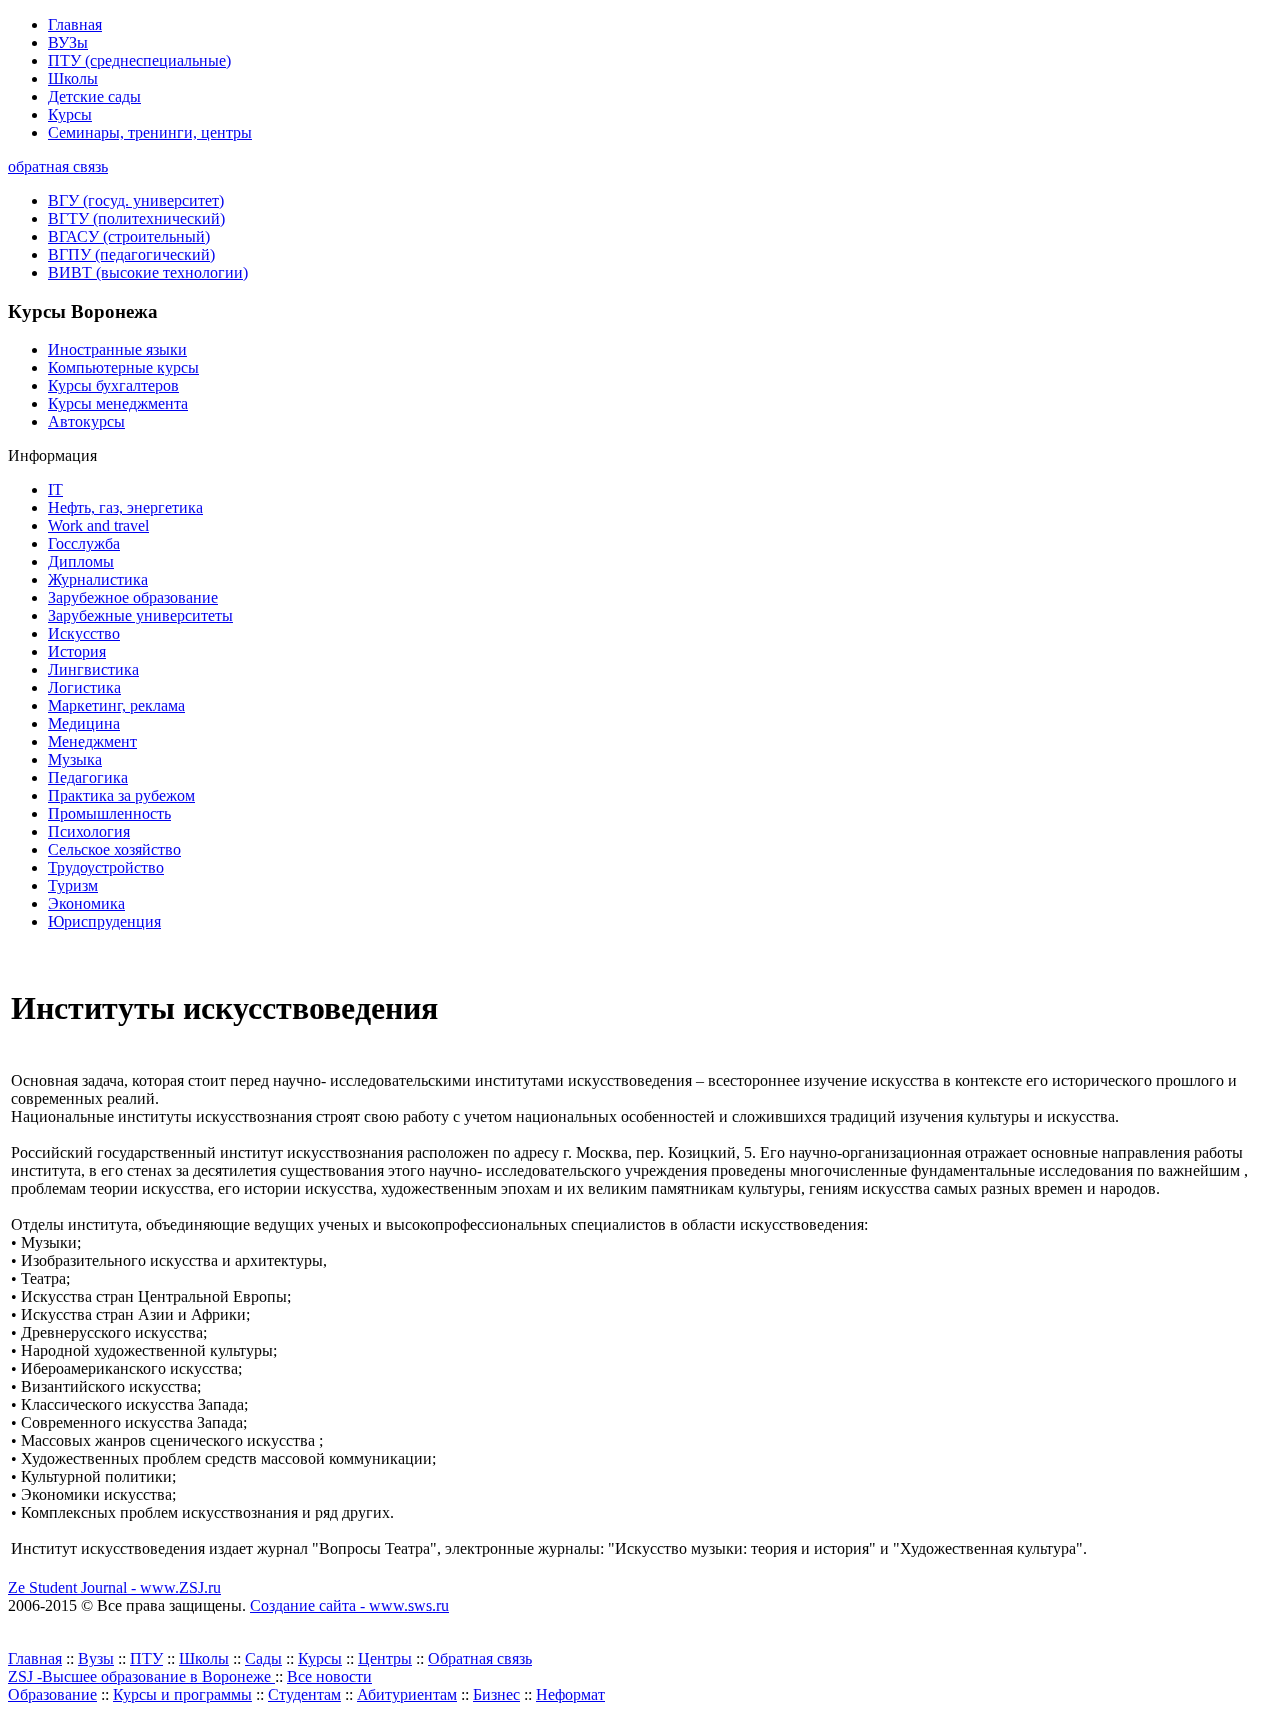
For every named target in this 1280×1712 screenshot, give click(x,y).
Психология (89, 831)
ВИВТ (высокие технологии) (148, 272)
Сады (263, 1658)
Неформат (570, 1694)
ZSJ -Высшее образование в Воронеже (141, 1676)
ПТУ (146, 1658)
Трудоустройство (106, 867)
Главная (75, 24)
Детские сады (94, 96)
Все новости (329, 1676)
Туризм (73, 885)
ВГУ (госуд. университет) (136, 200)
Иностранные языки (117, 349)
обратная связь (58, 166)
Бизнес (496, 1694)
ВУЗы (68, 42)
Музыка (75, 759)
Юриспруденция (104, 921)
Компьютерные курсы (123, 367)
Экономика (86, 903)
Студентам (304, 1694)
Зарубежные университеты (140, 615)
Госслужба (84, 543)
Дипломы (81, 561)
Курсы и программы (182, 1694)
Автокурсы (86, 421)
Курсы (70, 114)
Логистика (84, 687)
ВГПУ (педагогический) (131, 254)
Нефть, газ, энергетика (125, 507)
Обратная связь (480, 1658)
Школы (73, 78)
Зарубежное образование (133, 597)
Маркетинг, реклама (116, 705)
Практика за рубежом (121, 795)
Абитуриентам (407, 1694)
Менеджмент (92, 741)
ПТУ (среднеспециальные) (139, 60)
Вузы (96, 1658)
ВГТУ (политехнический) (136, 218)
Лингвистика (93, 669)
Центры (385, 1658)
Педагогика (88, 777)
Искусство (84, 633)
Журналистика (98, 579)
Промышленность (109, 813)
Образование (52, 1694)
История (77, 651)
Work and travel (98, 525)
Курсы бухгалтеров (113, 385)
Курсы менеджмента (118, 403)
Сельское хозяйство (114, 849)
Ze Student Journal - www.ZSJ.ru (114, 1587)
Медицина (84, 723)
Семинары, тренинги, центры (150, 132)
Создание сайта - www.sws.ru (349, 1605)
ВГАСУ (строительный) (129, 236)
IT (55, 489)
